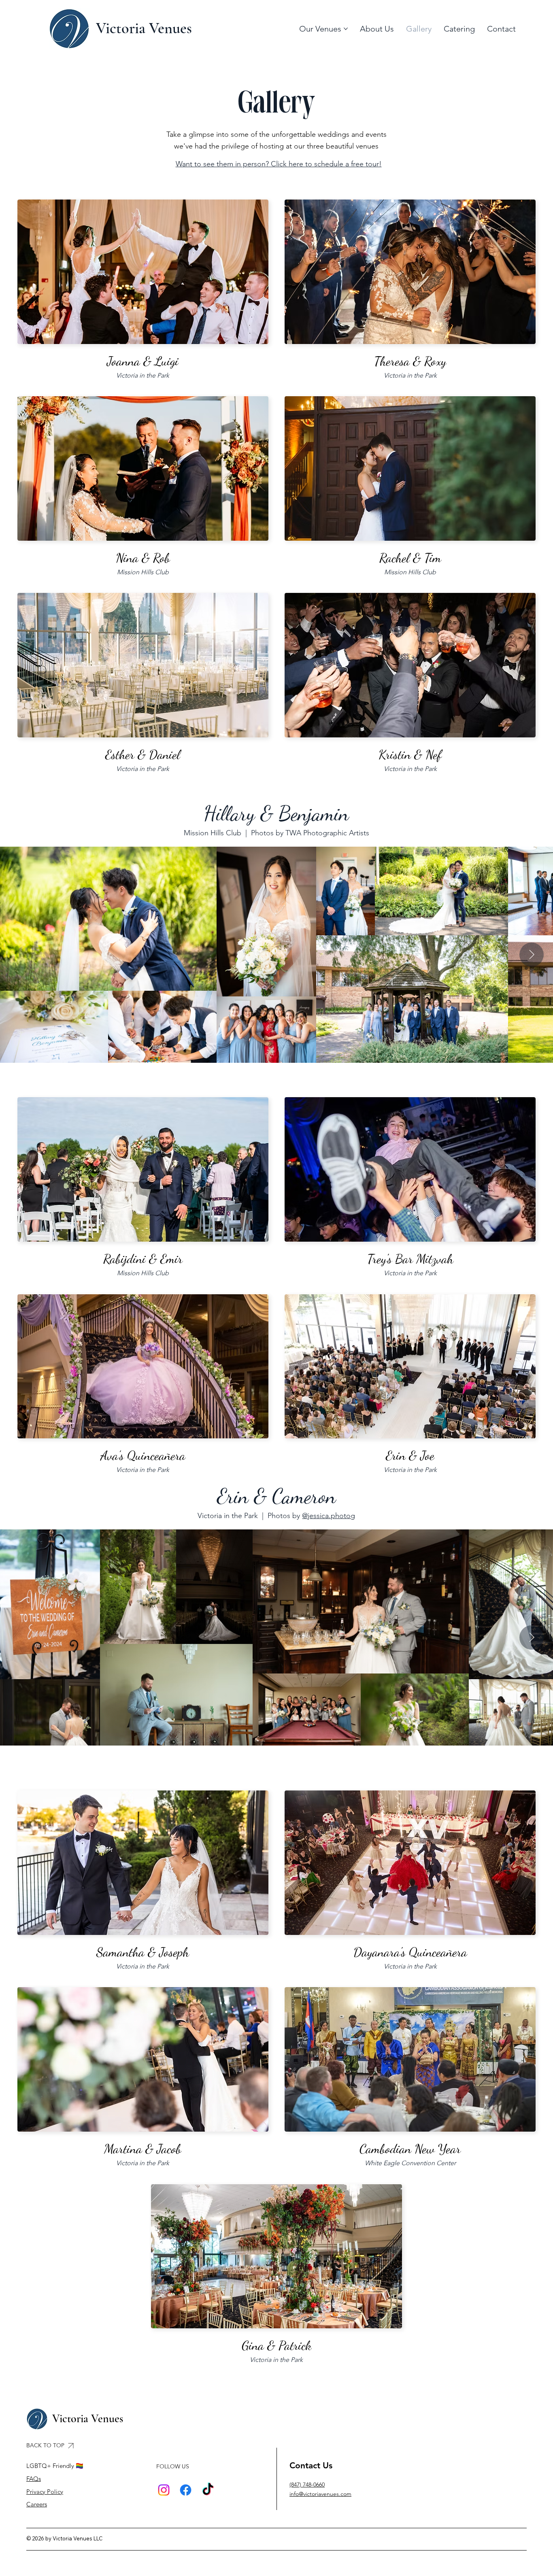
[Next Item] (532, 955)
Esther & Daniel (143, 754)
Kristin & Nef (410, 754)
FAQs (34, 2479)
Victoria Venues (144, 28)
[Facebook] (186, 2490)
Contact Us (311, 2465)
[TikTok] (208, 2490)
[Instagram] (164, 2490)
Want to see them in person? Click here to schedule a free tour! (279, 164)
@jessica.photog (329, 1516)
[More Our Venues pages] (346, 29)
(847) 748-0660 (307, 2485)
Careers (37, 2504)
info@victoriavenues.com (320, 2494)
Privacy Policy (45, 2492)
